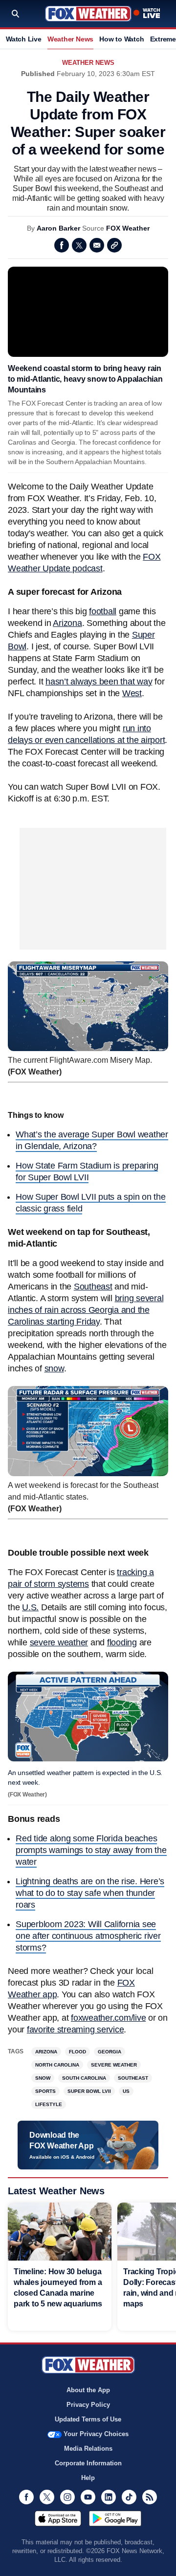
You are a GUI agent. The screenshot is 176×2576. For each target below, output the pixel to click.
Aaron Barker (58, 228)
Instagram (67, 2497)
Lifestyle (49, 2104)
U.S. (30, 1607)
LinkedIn (109, 2497)
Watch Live (24, 39)
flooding (122, 1642)
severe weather (59, 1642)
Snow (43, 2078)
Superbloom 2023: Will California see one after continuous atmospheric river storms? (88, 1936)
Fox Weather (88, 14)
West (132, 693)
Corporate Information (88, 2463)
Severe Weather (114, 2065)
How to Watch (121, 39)
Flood (77, 2052)
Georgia (110, 2052)
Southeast (93, 1287)
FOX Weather (128, 228)
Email (97, 245)
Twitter (79, 245)
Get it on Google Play (115, 2518)
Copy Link (114, 245)
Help (88, 2478)
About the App (88, 2390)
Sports (45, 2091)
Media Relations (88, 2449)
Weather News (70, 39)
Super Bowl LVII (89, 2091)
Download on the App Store (58, 2518)
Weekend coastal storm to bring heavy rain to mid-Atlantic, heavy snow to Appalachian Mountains (85, 379)
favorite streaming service (76, 2030)
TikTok (129, 2497)
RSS (150, 2497)
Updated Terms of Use (88, 2419)
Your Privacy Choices (96, 2434)
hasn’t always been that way (99, 682)
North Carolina (57, 2065)
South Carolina (84, 2078)
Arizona (67, 623)
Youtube (88, 2497)
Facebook (62, 245)
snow (54, 1368)
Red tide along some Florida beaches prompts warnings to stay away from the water (91, 1850)
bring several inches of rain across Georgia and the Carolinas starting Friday (86, 1310)
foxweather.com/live (108, 2018)
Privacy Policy (88, 2405)
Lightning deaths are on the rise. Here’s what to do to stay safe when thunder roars (90, 1893)
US (126, 2091)
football (103, 611)
